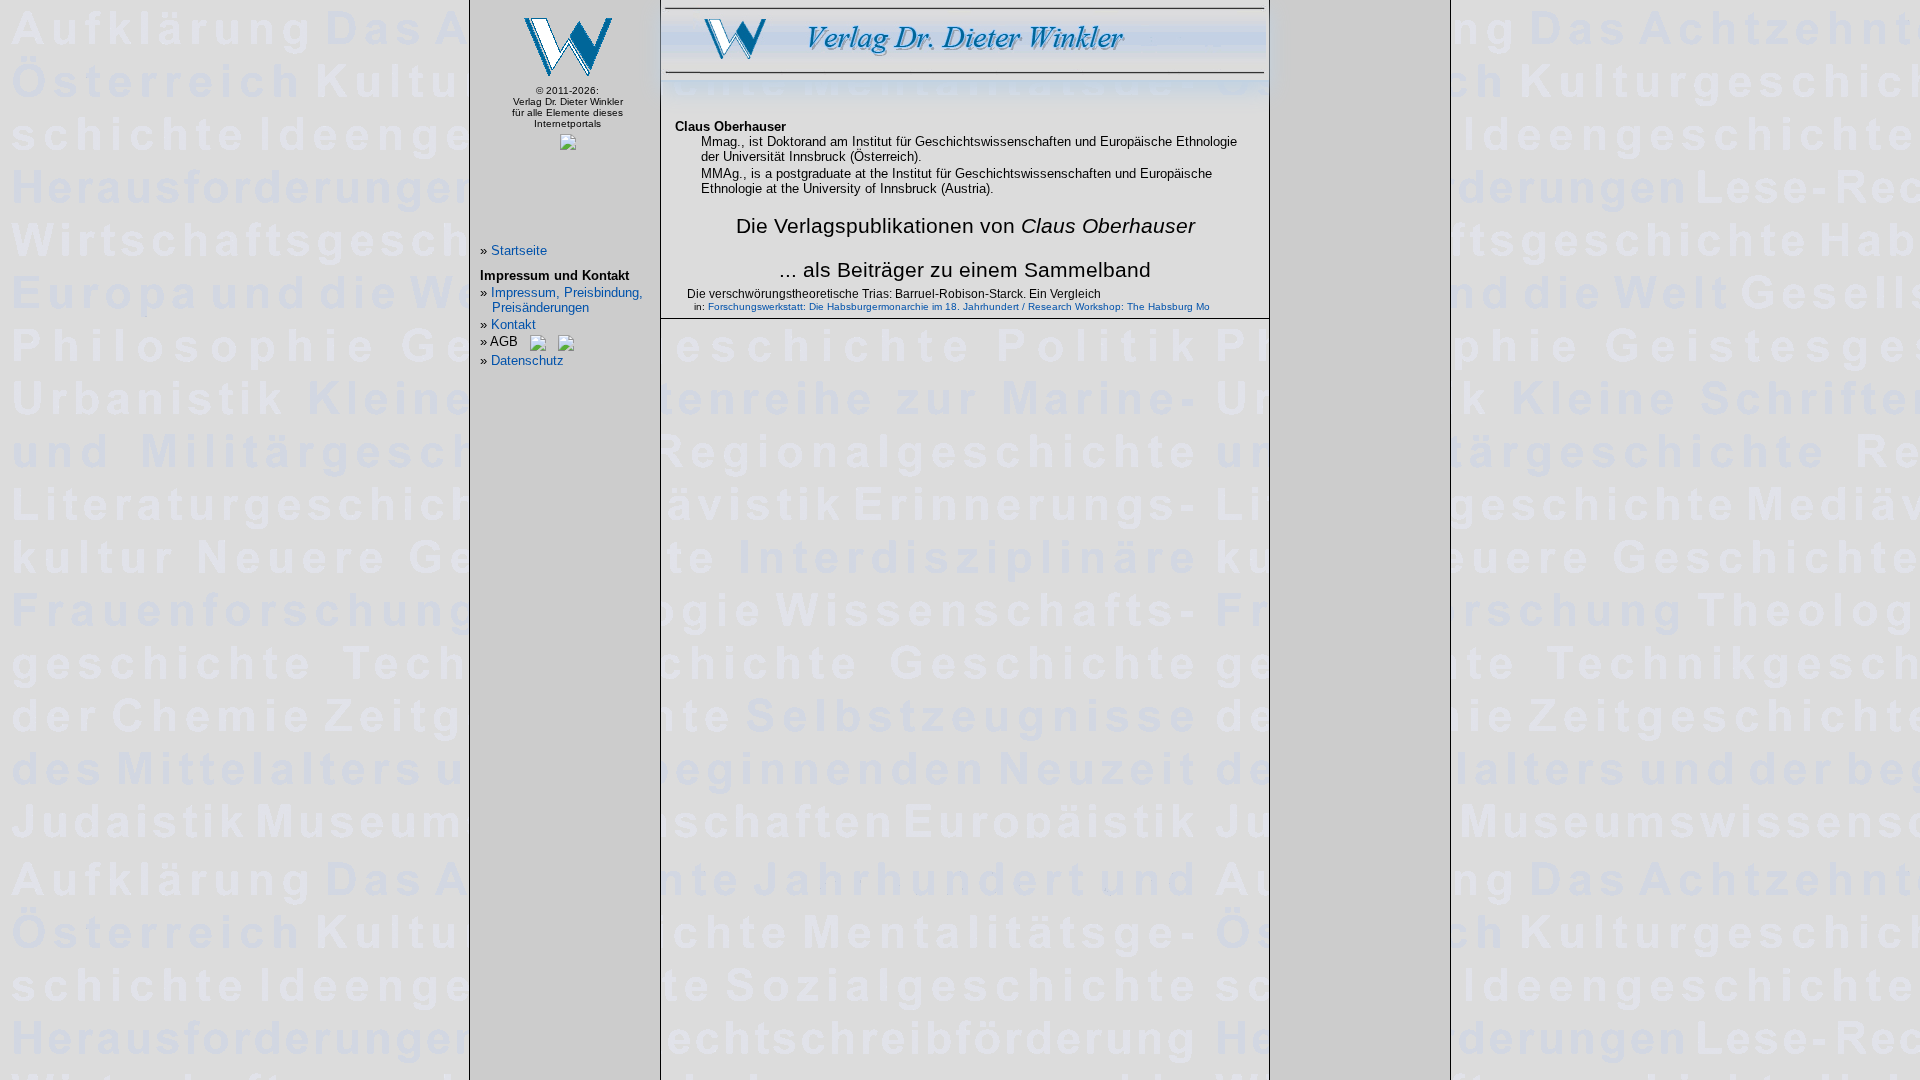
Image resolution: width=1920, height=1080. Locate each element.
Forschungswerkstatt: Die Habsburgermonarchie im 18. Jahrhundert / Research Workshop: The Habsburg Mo (959, 306)
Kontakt (513, 324)
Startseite (519, 250)
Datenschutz (527, 360)
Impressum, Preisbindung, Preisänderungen (567, 300)
